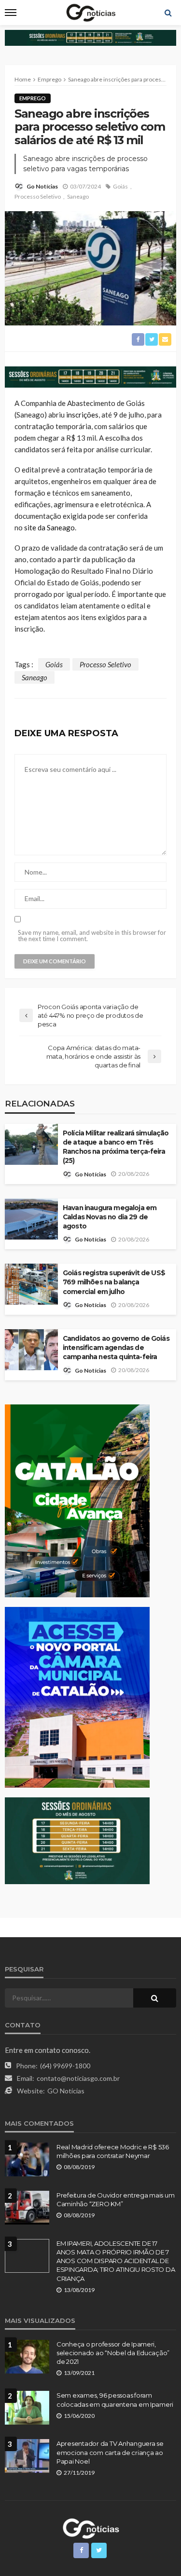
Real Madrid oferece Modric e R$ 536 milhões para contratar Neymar (113, 2151)
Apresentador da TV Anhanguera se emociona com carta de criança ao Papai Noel (110, 2452)
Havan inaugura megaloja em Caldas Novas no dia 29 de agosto (110, 1217)
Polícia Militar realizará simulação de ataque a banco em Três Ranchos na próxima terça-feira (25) (116, 1147)
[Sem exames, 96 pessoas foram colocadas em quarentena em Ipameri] (27, 2408)
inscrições (82, 415)
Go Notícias (42, 186)
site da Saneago (49, 527)
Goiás (120, 186)
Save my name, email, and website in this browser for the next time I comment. (92, 936)
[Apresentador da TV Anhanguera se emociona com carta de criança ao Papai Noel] (27, 2456)
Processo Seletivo (38, 196)
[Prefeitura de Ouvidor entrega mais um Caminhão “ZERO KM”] (27, 2208)
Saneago (78, 196)
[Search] (168, 13)
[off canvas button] (11, 13)
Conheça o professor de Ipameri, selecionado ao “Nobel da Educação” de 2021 (113, 2353)
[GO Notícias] (90, 2527)
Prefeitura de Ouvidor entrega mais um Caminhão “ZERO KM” (115, 2199)
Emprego (33, 98)
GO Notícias (66, 2091)
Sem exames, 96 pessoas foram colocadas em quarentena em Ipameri (115, 2400)
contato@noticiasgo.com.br (78, 2078)
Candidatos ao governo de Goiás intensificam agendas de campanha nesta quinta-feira (116, 1348)
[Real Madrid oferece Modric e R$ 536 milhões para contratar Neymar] (27, 2159)
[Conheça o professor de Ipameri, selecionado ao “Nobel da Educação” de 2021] (27, 2357)
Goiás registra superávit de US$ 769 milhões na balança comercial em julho (114, 1282)
